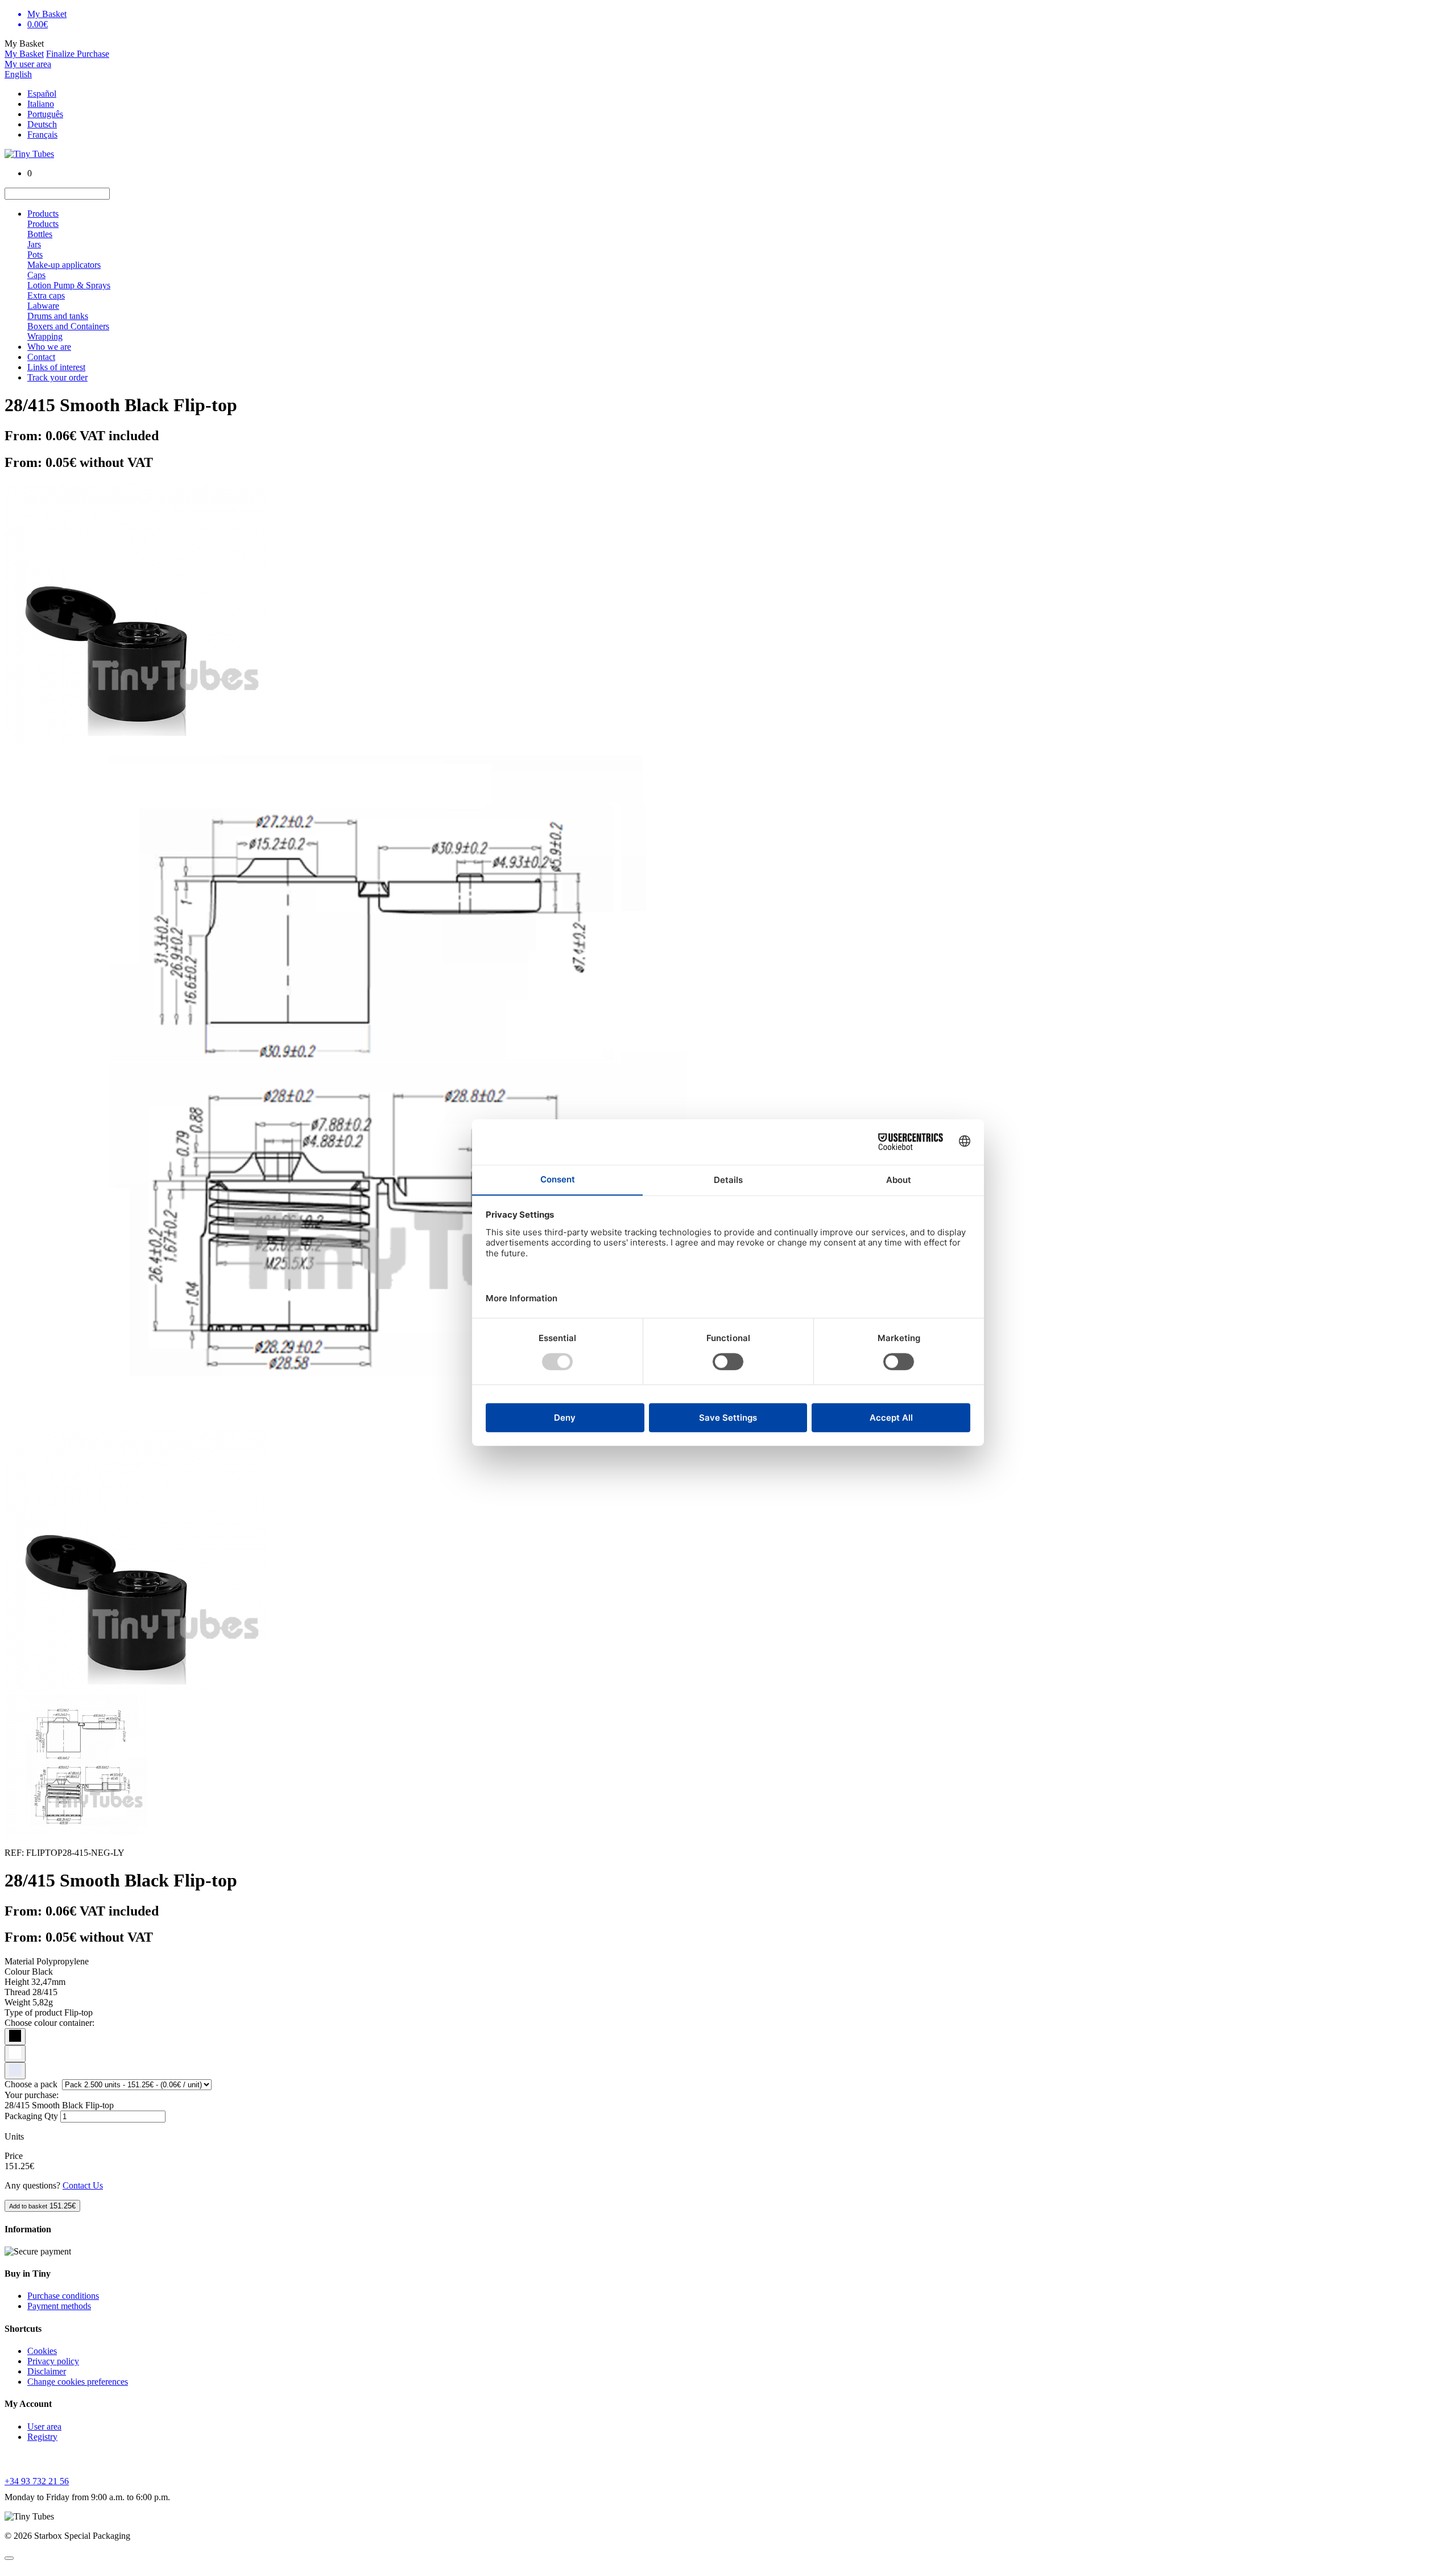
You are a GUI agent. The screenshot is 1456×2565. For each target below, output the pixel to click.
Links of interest (56, 367)
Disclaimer (47, 2371)
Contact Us (83, 2185)
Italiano (41, 104)
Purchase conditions (63, 2296)
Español (42, 94)
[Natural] (15, 2071)
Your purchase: (32, 2095)
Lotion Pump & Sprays (69, 285)
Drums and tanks (58, 316)
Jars (34, 244)
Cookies (42, 2351)
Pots (35, 255)
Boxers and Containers (68, 326)
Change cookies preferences (78, 2382)
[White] (15, 2054)
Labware (43, 306)
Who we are (49, 347)
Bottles (40, 234)
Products (43, 214)
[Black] (15, 2037)
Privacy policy (53, 2361)
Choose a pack (32, 2084)
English (18, 74)
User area (44, 2427)
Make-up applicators (64, 265)
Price (14, 2156)
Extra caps (46, 295)
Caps (36, 275)
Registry (42, 2437)
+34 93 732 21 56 (37, 2481)
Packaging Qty (31, 2116)
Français (42, 135)
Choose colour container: (49, 2023)
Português (45, 114)
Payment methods (59, 2306)
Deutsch (42, 124)
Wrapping (45, 336)
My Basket (24, 54)
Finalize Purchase (78, 54)
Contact (41, 357)
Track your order (57, 377)
